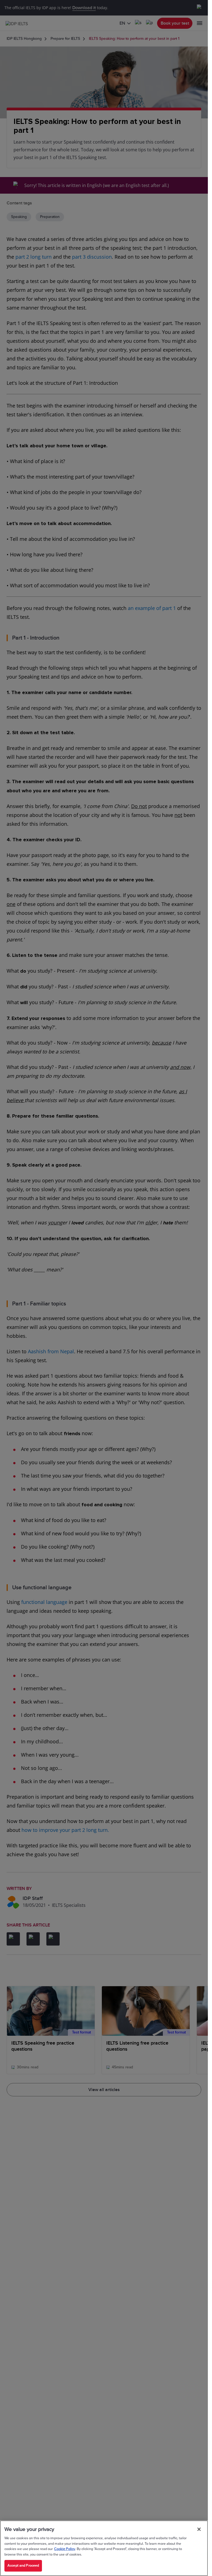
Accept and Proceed (23, 2565)
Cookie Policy (65, 2549)
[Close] (199, 2529)
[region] (104, 2548)
